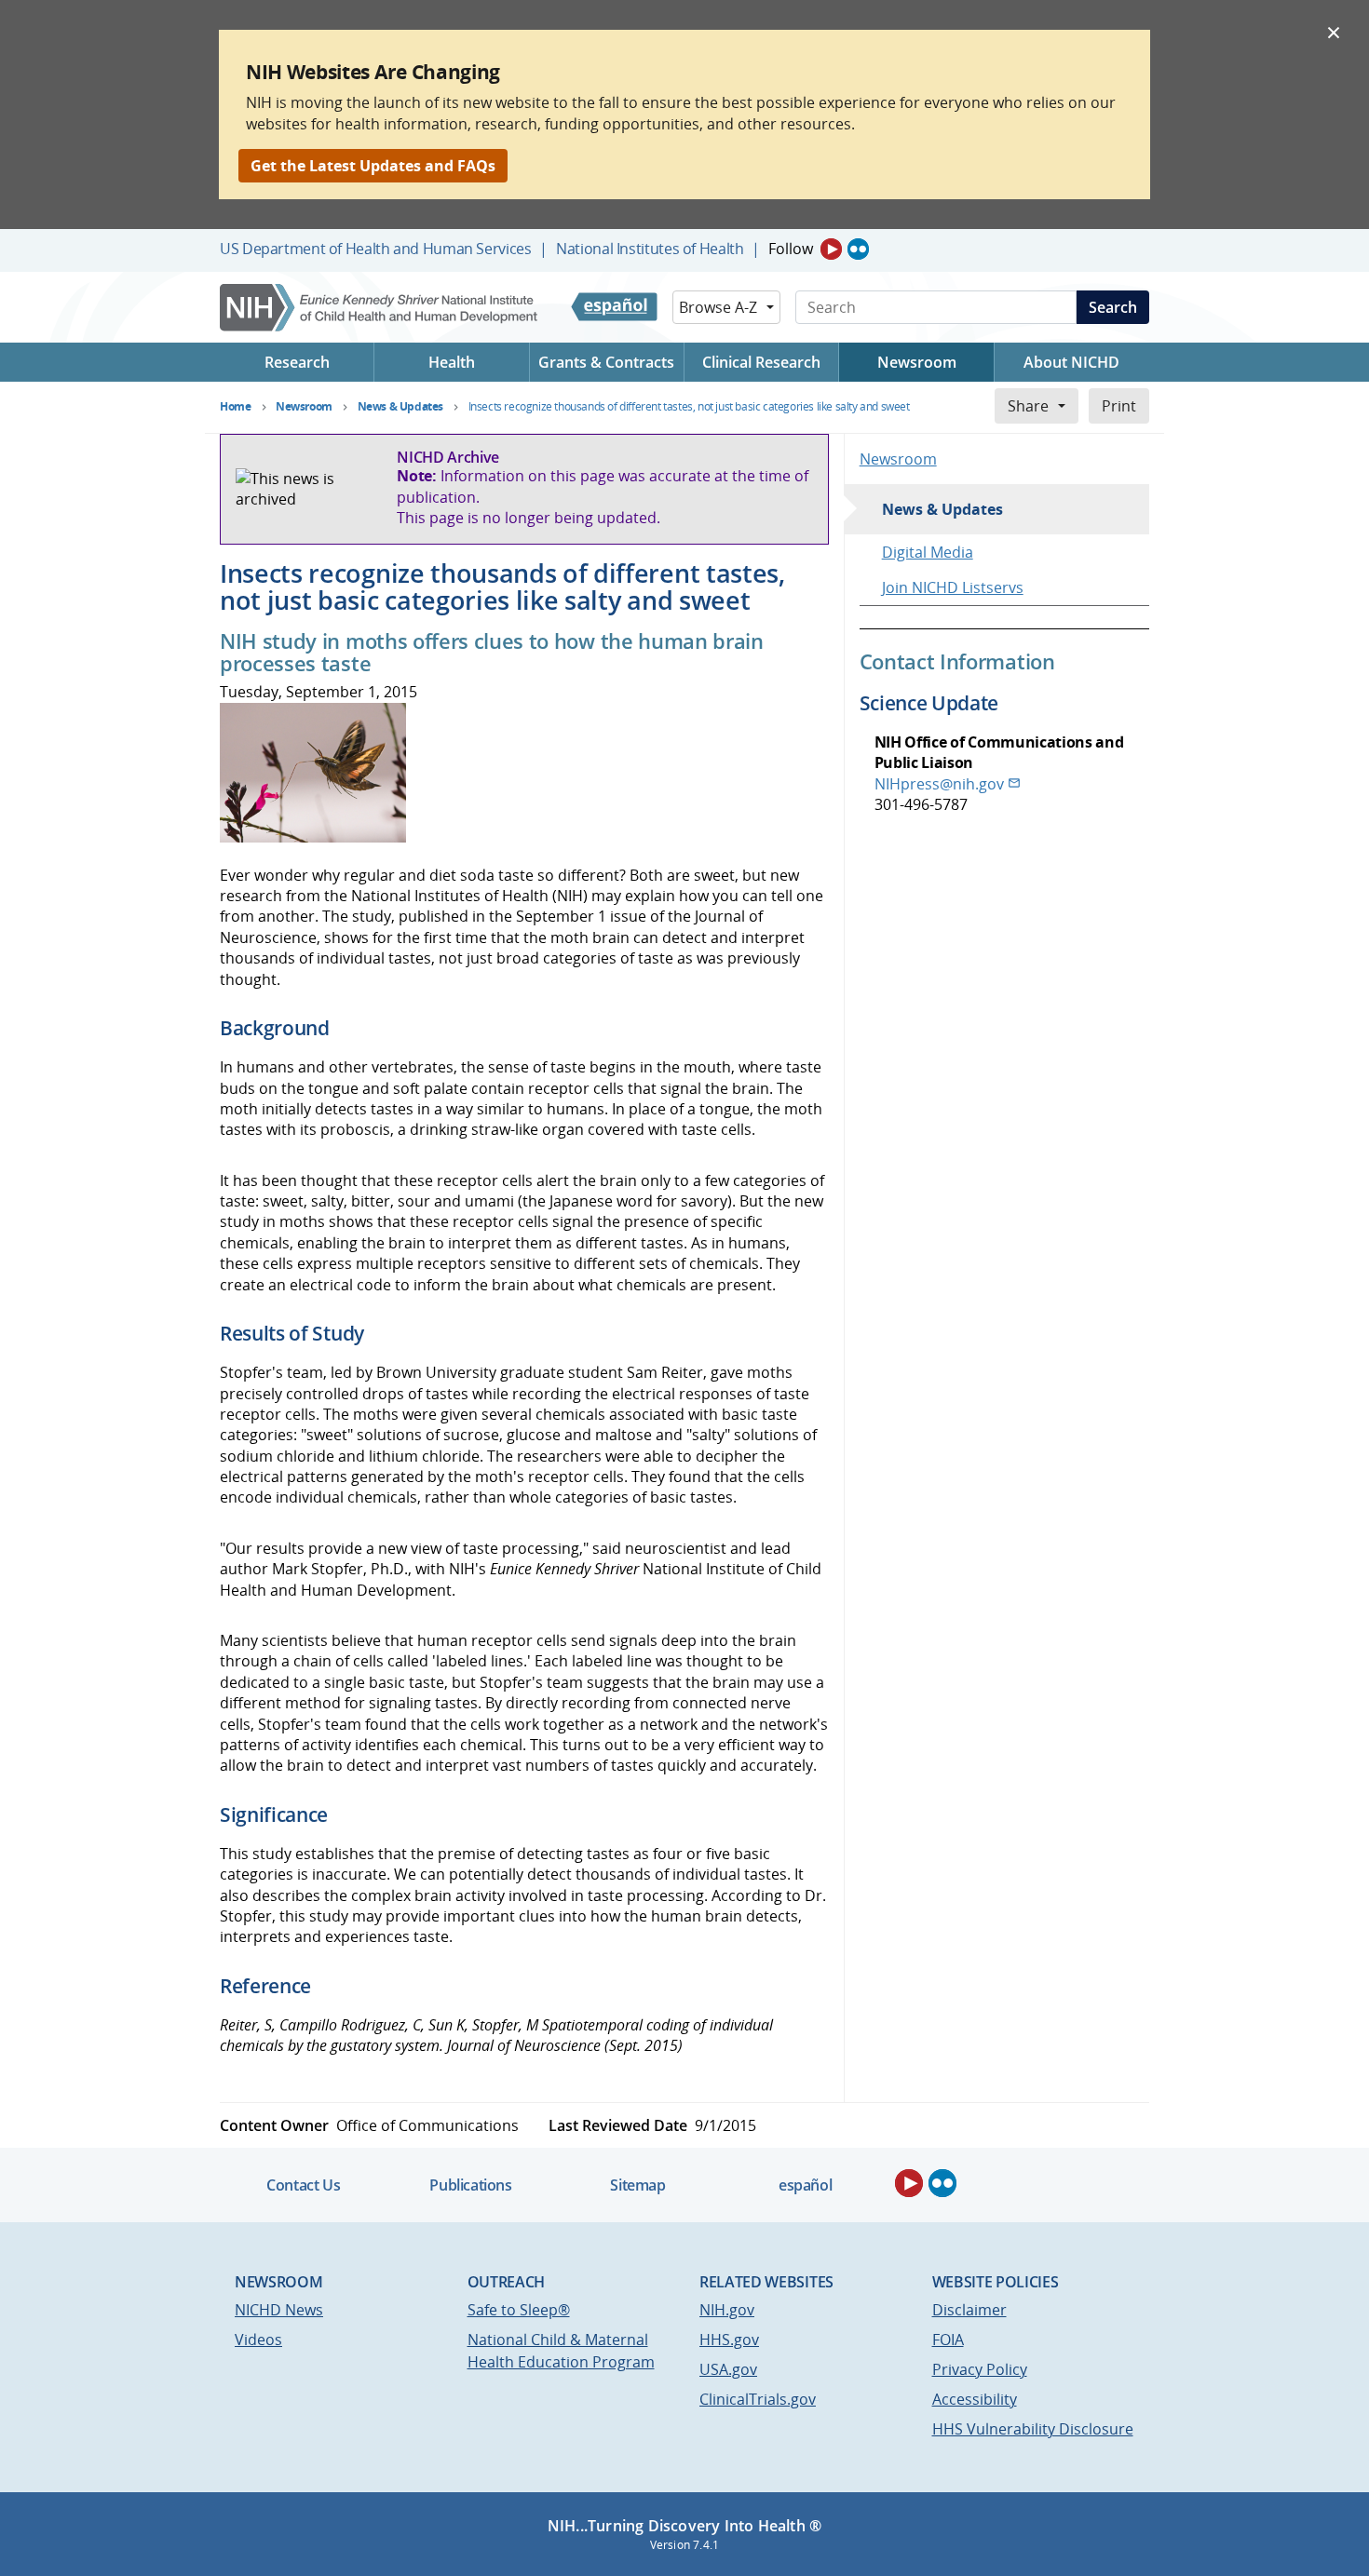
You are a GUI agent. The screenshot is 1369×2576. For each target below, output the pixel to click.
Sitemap (637, 2185)
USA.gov (728, 2369)
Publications (470, 2185)
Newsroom (898, 459)
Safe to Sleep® (519, 2310)
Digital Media (928, 552)
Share (1028, 406)
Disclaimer (969, 2310)
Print (1119, 406)
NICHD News (279, 2310)
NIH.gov (727, 2310)
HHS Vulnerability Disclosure (1033, 2429)
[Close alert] (1334, 32)
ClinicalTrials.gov (758, 2399)
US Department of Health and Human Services (376, 249)
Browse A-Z (718, 307)
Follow (791, 249)
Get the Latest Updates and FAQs (373, 166)
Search (1113, 307)
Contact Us (303, 2185)
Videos (258, 2340)
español (805, 2185)
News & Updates (942, 509)
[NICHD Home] (380, 308)
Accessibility (975, 2399)
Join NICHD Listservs (953, 587)
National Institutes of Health (650, 249)
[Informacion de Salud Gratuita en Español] (614, 307)
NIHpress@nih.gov (939, 784)
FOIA (948, 2340)
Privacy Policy (980, 2369)
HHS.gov (729, 2340)
